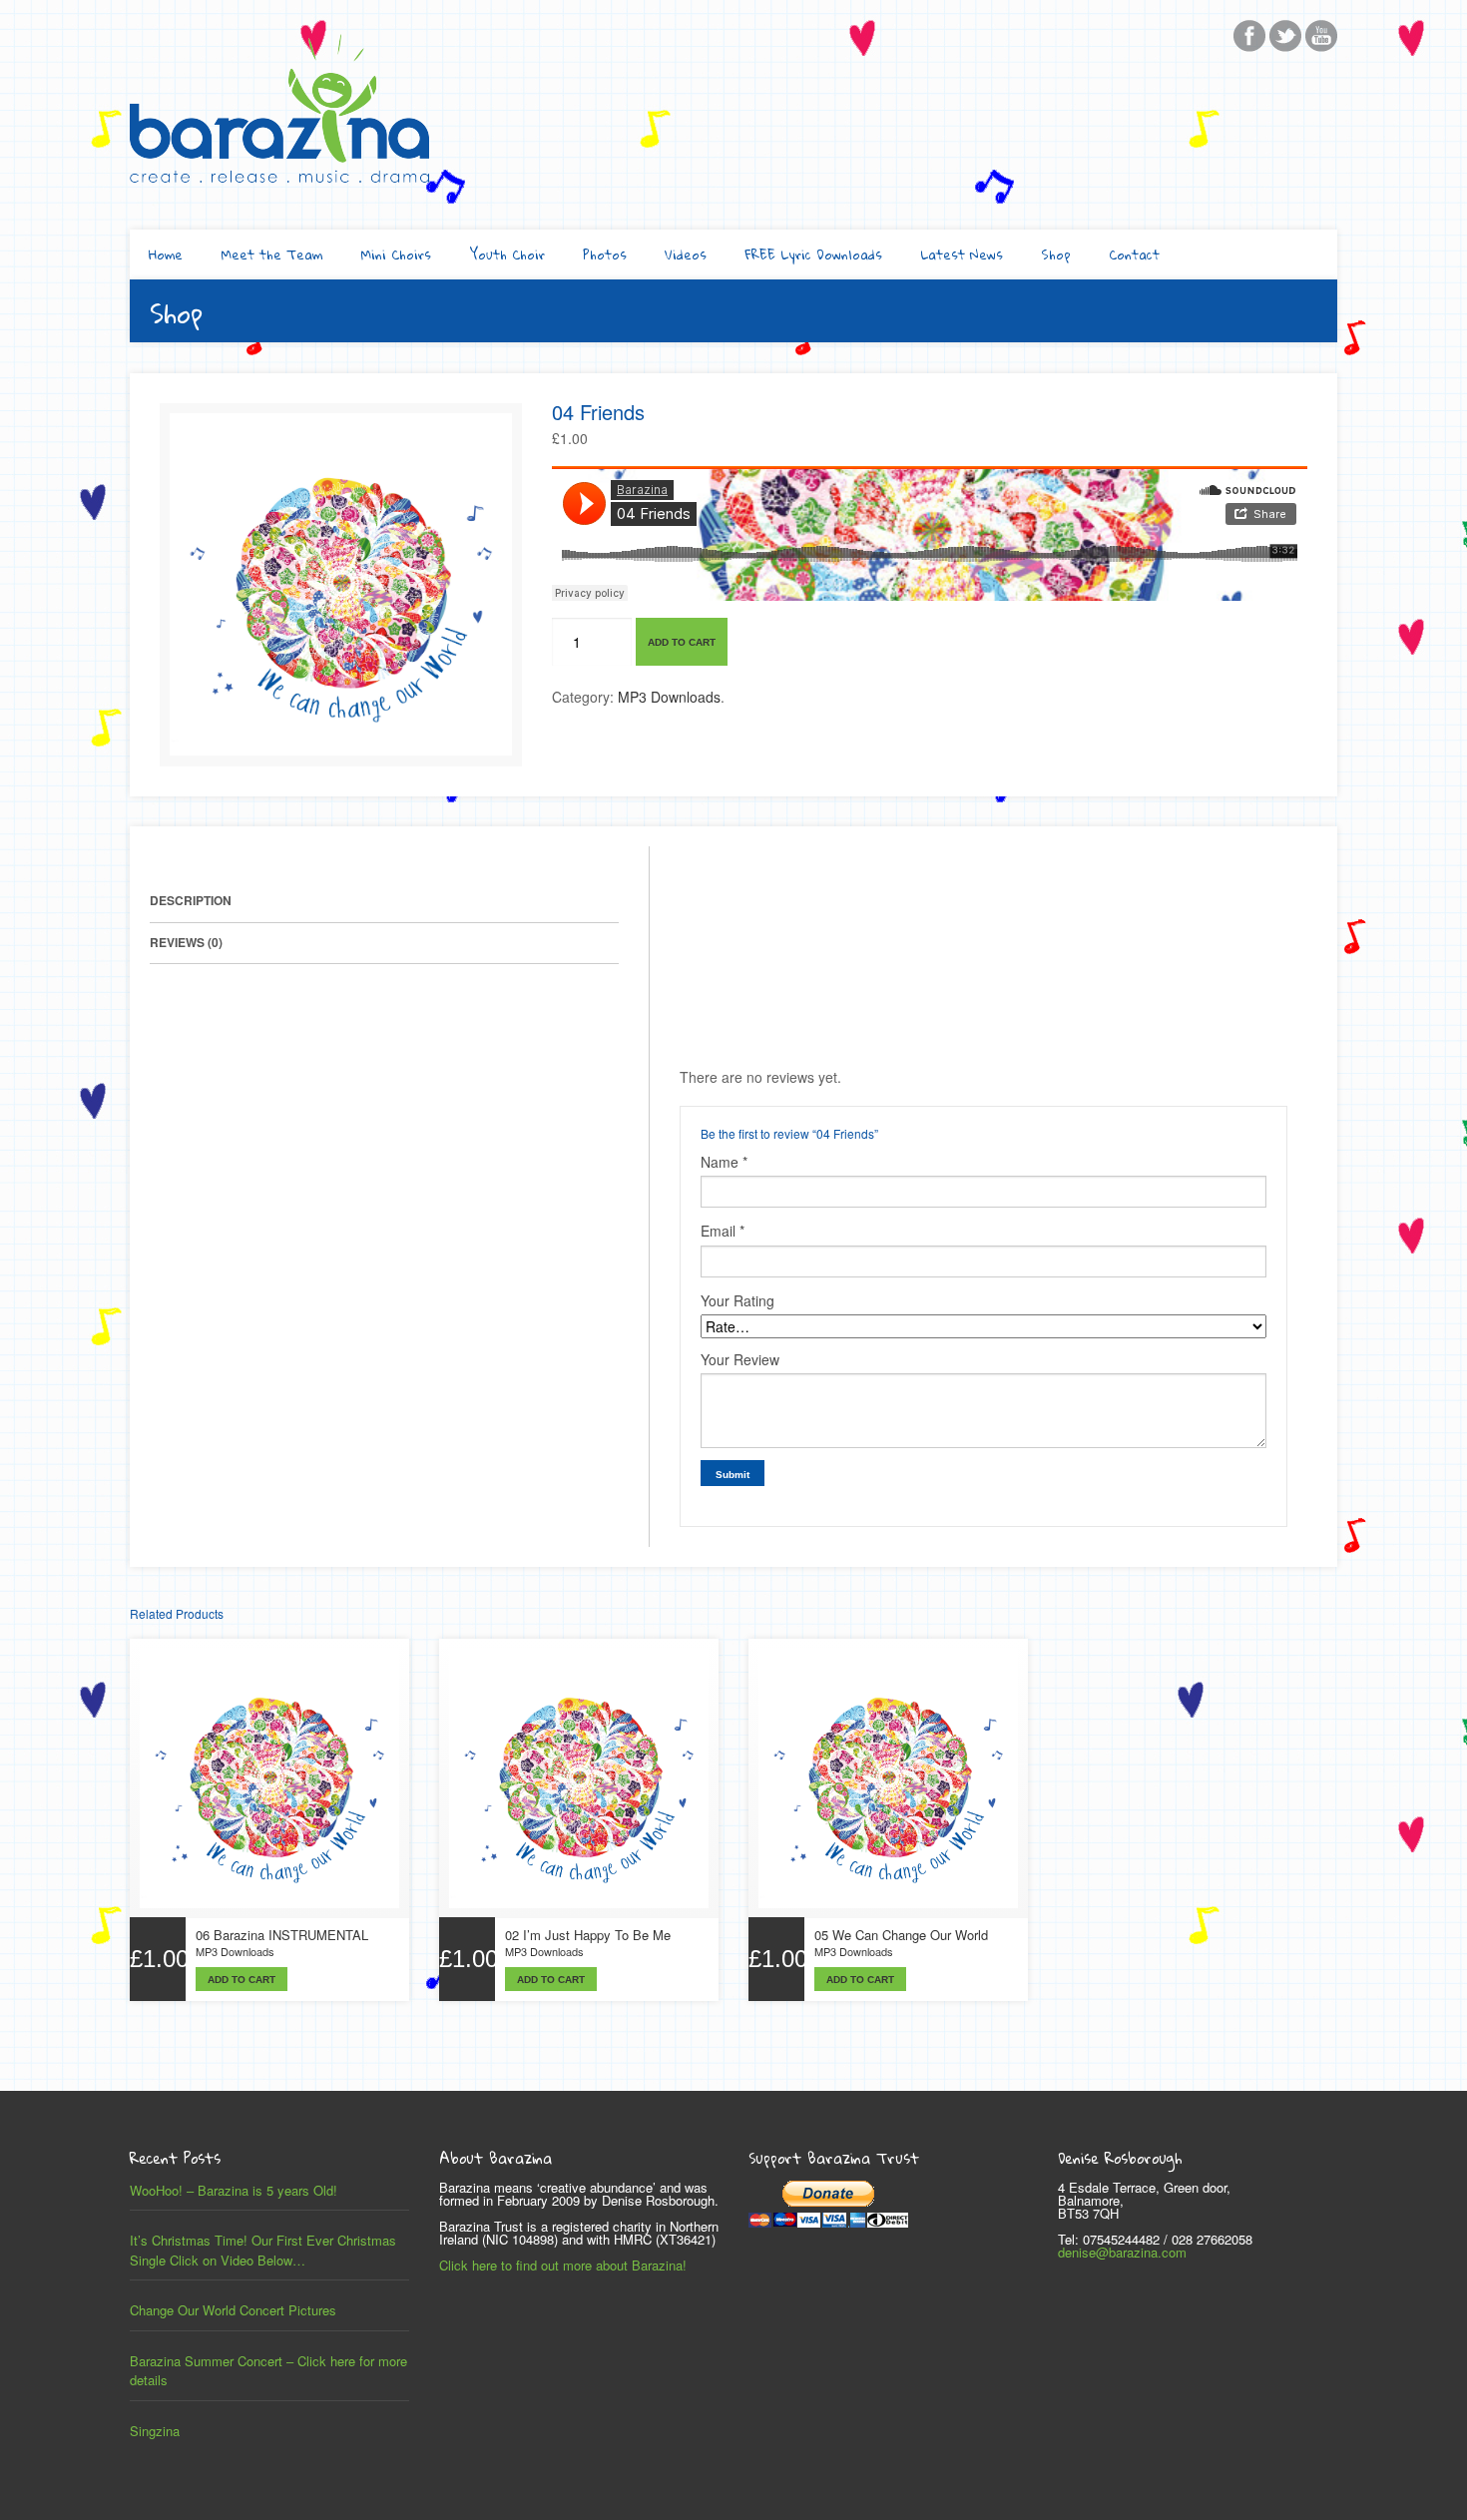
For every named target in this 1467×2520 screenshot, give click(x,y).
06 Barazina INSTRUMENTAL (282, 1935)
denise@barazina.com (1122, 2252)
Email (723, 1231)
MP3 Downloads (669, 697)
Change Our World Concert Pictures (233, 2310)
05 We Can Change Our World (901, 1935)
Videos (686, 254)
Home (166, 254)
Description (191, 900)
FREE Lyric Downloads (813, 254)
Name (724, 1162)
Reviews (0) (186, 942)
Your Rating (737, 1300)
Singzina (155, 2431)
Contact (1134, 254)
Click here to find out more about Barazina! (563, 2265)
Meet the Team (271, 254)
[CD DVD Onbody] (341, 750)
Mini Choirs (396, 254)
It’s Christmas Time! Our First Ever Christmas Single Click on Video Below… (263, 2250)
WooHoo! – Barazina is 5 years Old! (234, 2190)
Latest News (962, 254)
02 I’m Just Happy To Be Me (588, 1935)
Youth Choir (507, 254)
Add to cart (682, 642)
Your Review (740, 1359)
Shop (1056, 254)
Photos (605, 254)
